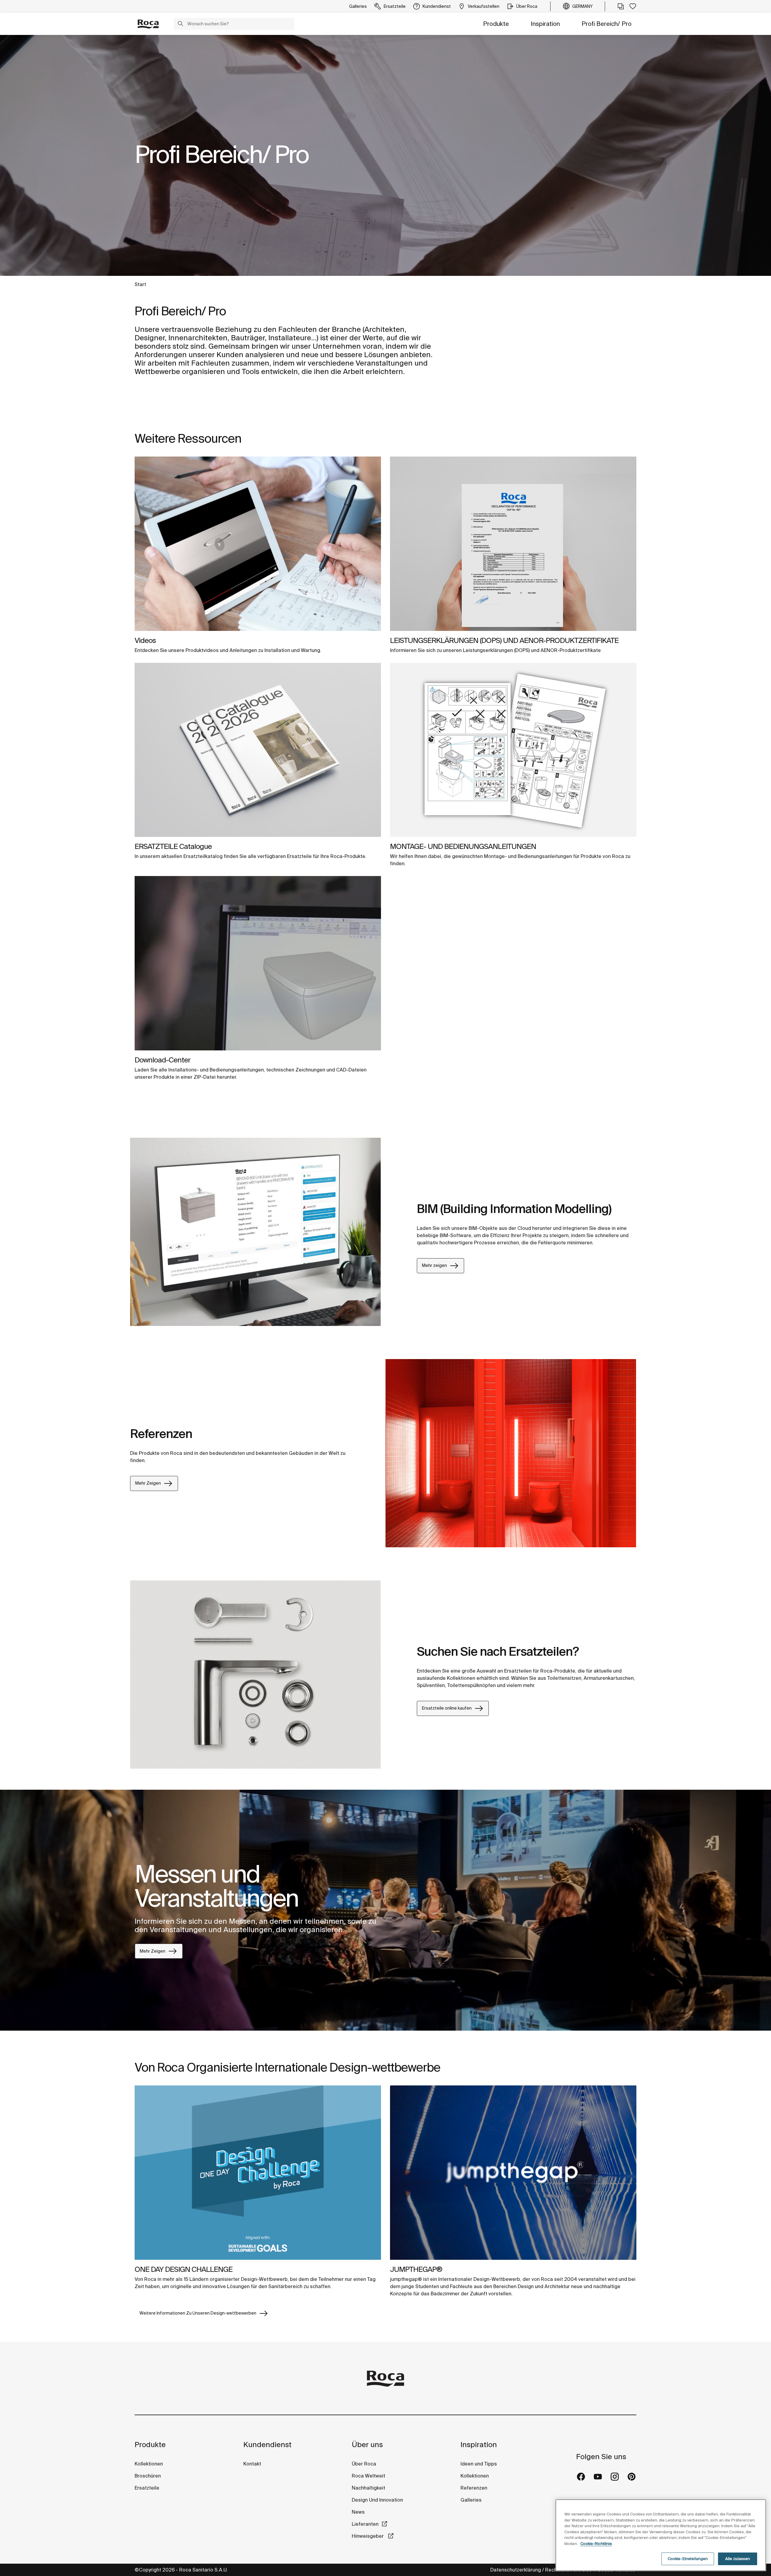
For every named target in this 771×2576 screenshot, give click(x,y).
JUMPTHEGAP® (416, 2269)
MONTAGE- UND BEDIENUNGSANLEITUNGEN (463, 846)
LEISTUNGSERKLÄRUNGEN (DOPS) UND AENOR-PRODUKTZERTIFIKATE (504, 640)
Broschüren (148, 2476)
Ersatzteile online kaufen (447, 1708)
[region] (661, 2535)
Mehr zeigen (434, 1265)
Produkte (496, 24)
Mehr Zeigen (148, 1483)
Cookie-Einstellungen (688, 2559)
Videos (145, 640)
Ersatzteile (147, 2488)
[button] (180, 24)
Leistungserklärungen (488, 650)
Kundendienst (267, 2445)
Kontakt (252, 2464)
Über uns (367, 2445)
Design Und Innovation (377, 2500)
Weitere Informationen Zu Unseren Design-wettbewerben (198, 2313)
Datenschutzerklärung (516, 2570)
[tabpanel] (385, 155)
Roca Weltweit (368, 2476)
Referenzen (474, 2488)
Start (140, 284)
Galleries (471, 2500)
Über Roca (364, 2464)
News (358, 2512)
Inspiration (545, 24)
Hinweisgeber (368, 2536)
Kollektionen (149, 2464)
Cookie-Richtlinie (596, 2544)
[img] (258, 544)
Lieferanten (365, 2524)
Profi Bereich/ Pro (607, 24)
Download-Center (162, 1060)
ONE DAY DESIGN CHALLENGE (184, 2269)
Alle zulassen (738, 2559)
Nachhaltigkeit (368, 2488)
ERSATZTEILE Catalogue (173, 846)
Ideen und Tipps (479, 2464)
